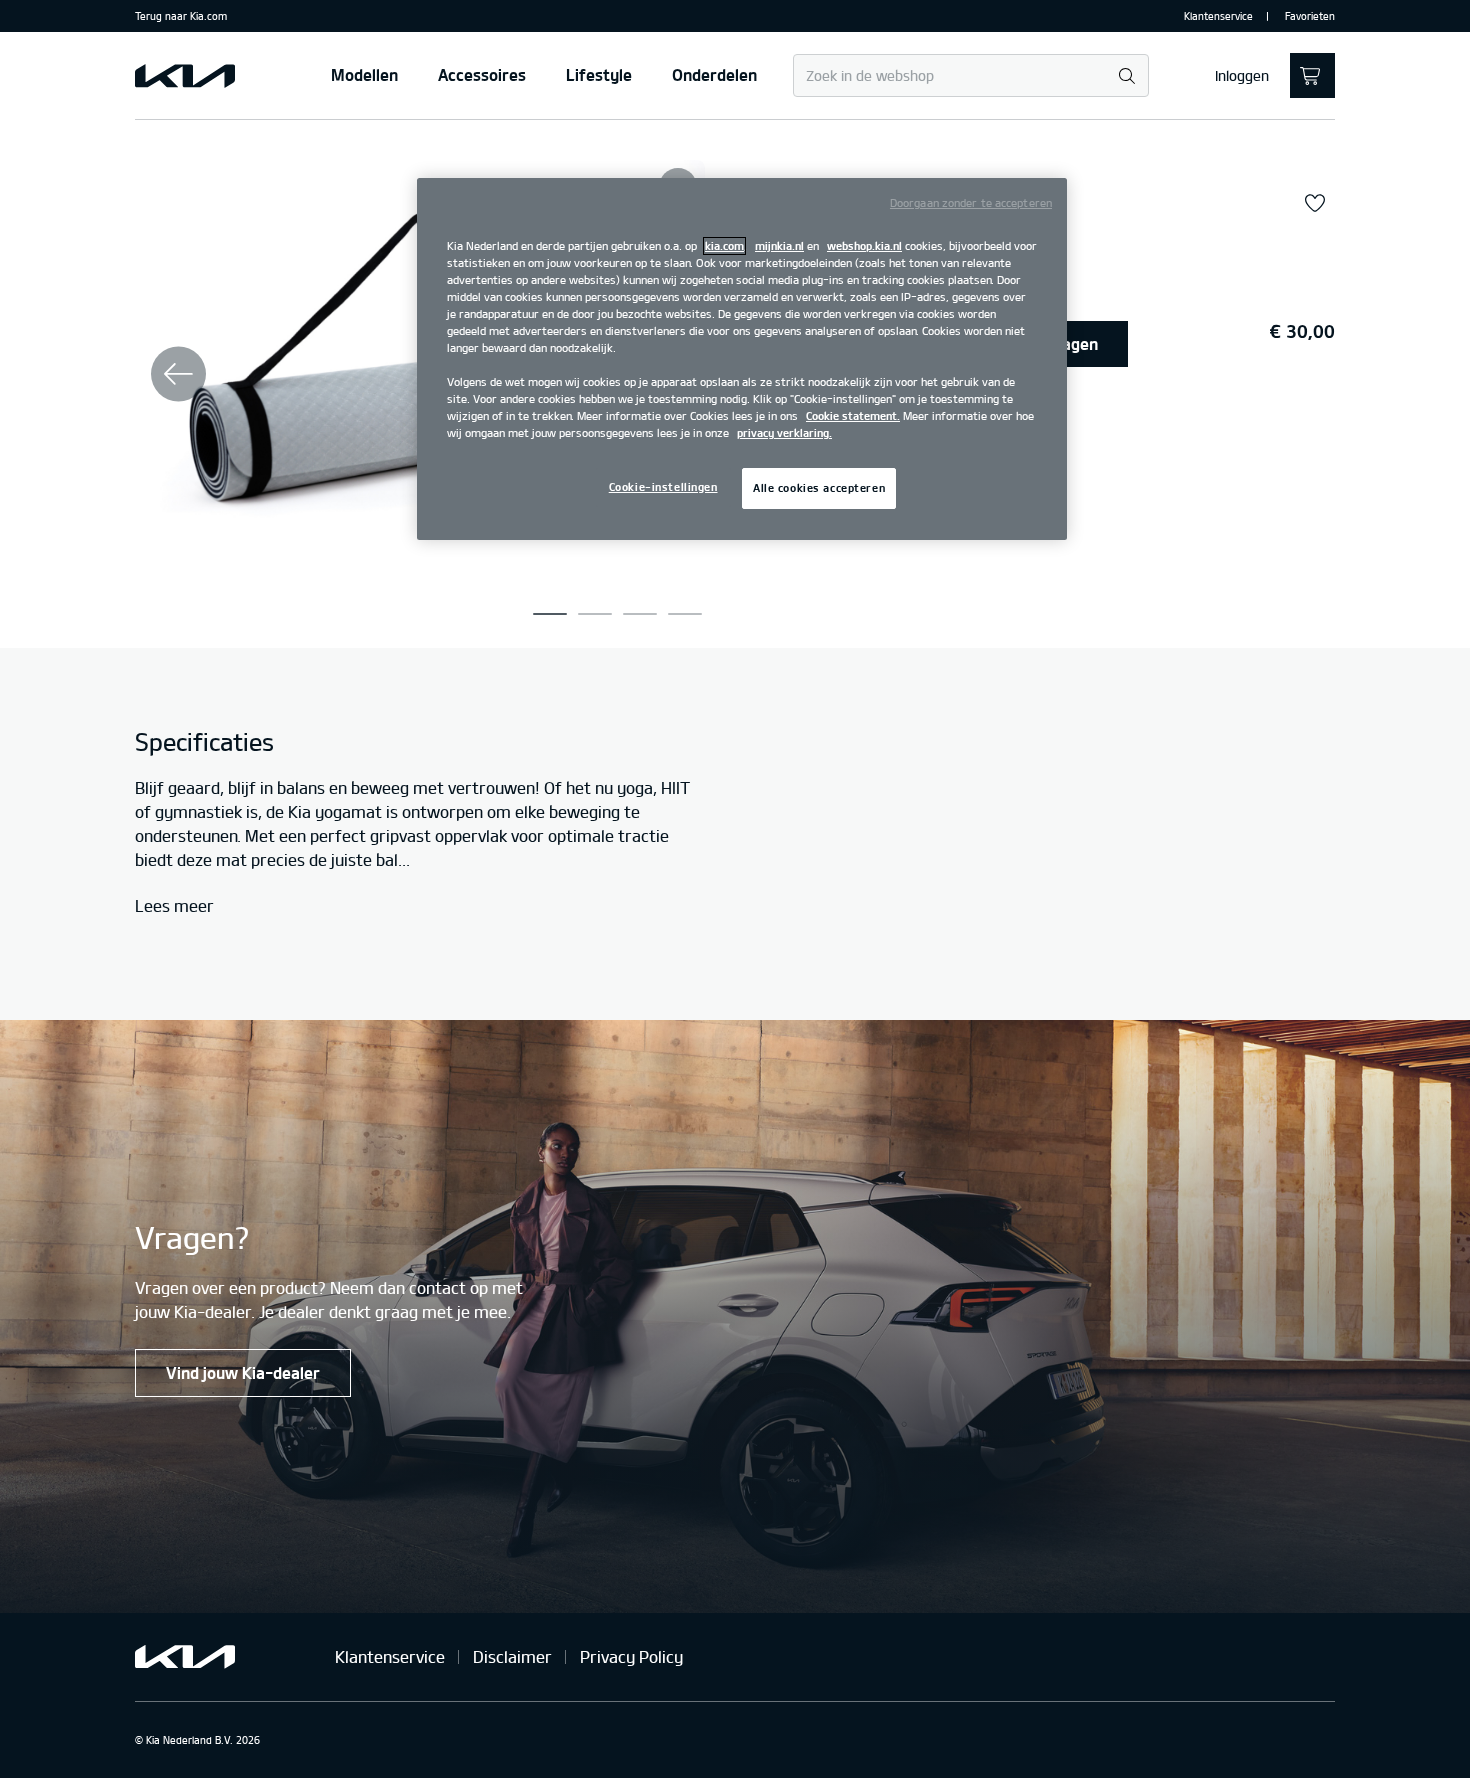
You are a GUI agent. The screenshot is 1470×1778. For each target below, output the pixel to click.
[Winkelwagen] (1312, 75)
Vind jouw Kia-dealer (243, 1373)
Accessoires (482, 75)
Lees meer (174, 906)
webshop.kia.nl (864, 246)
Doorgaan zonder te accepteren (971, 203)
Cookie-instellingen (663, 487)
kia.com (724, 246)
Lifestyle (599, 75)
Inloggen (1242, 76)
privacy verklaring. (784, 433)
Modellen (364, 75)
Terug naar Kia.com (181, 16)
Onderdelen (714, 75)
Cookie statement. (853, 416)
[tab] (550, 614)
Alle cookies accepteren (819, 488)
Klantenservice (1218, 16)
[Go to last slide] (178, 373)
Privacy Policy (631, 1657)
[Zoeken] (1126, 76)
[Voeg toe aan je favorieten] (1315, 204)
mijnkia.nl (779, 246)
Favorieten (1310, 16)
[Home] (185, 76)
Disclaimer (512, 1657)
